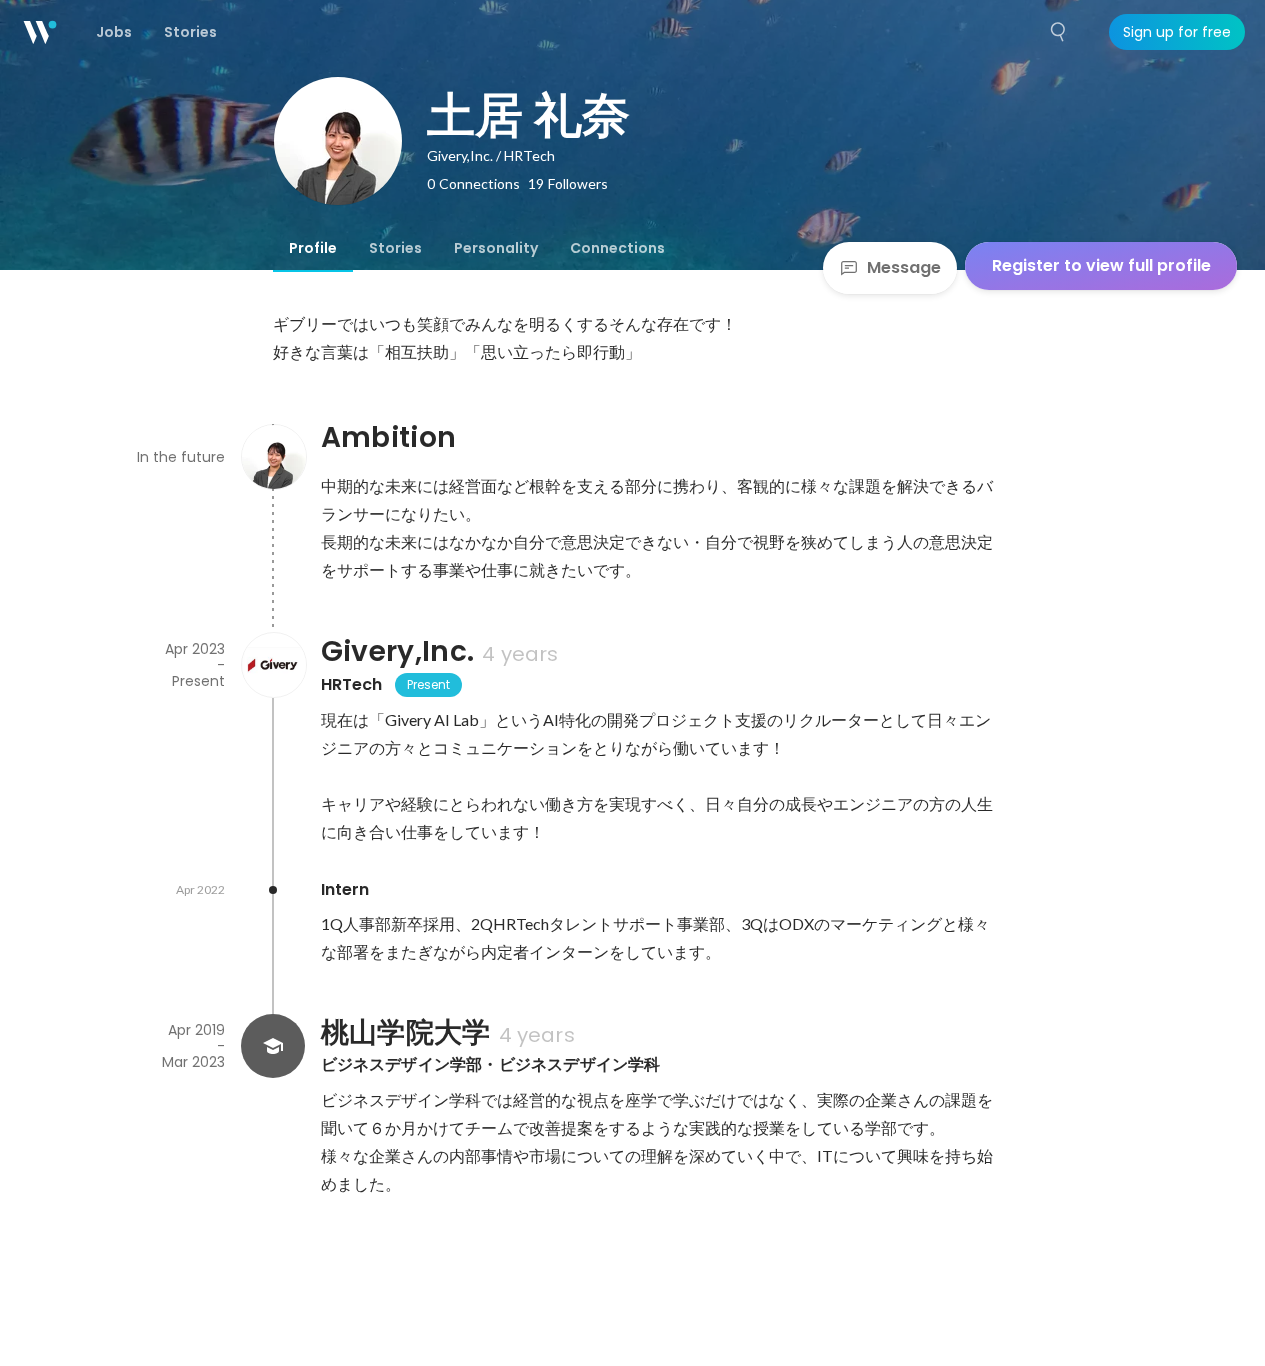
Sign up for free (1177, 32)
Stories (395, 248)
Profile (313, 248)
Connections (617, 248)
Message (904, 267)
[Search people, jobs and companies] (1059, 32)
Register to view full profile (1101, 265)
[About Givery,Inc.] (273, 665)
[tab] (313, 248)
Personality (496, 248)
